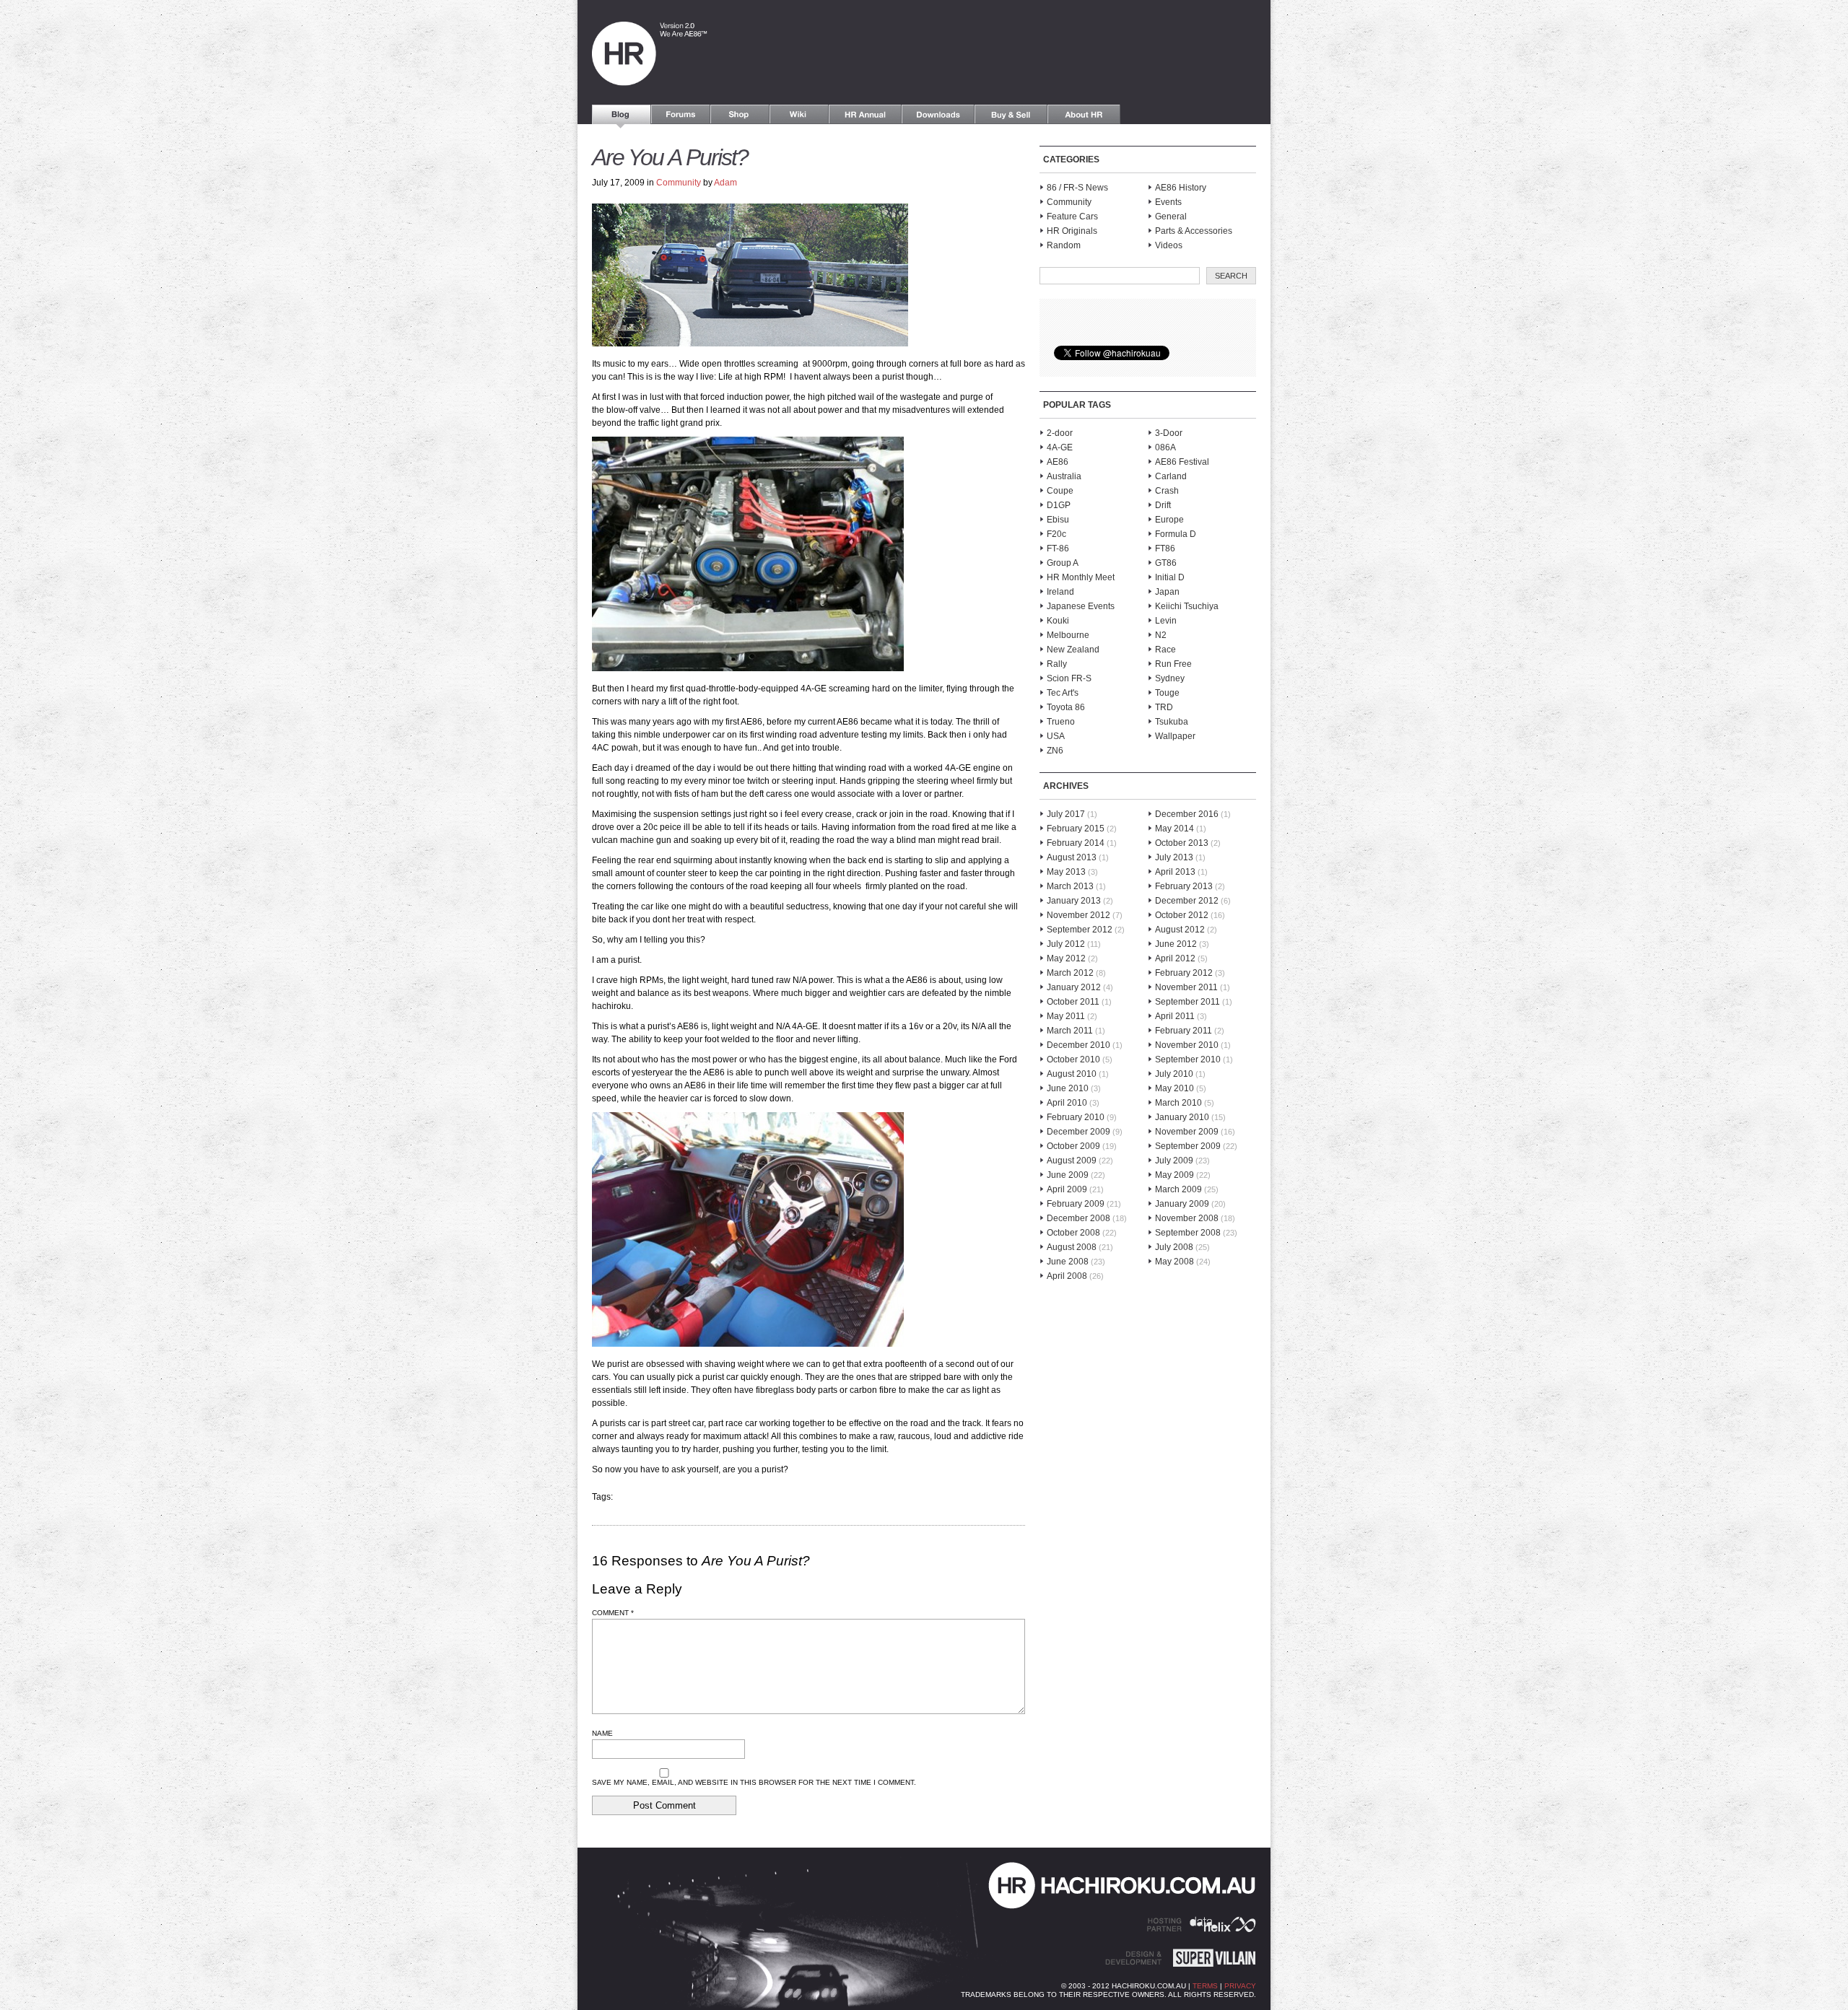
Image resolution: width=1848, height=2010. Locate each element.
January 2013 (1074, 901)
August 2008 (1072, 1247)
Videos (1169, 245)
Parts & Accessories (1194, 231)
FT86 (1165, 549)
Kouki (1058, 621)
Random (1064, 245)
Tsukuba (1172, 722)
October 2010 (1073, 1059)
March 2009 (1178, 1189)
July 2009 (1174, 1161)
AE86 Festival (1182, 462)
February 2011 (1184, 1031)
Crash (1167, 491)
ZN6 (1055, 751)
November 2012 (1078, 915)
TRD (1164, 707)
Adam (725, 183)
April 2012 (1175, 958)
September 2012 (1080, 930)
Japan (1167, 592)
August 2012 (1180, 930)
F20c (1056, 534)
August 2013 (1072, 857)
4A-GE (1060, 447)
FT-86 (1058, 549)
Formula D (1176, 534)
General (1171, 217)
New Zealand (1073, 650)
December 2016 (1187, 814)
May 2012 (1066, 958)
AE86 (1058, 462)
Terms (1205, 1986)
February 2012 (1184, 973)
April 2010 (1067, 1103)
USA (1056, 736)
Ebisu (1058, 520)
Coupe (1060, 491)
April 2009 (1067, 1189)
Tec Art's (1063, 693)
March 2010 (1178, 1103)
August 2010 (1072, 1074)
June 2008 (1068, 1262)
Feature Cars (1072, 217)
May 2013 (1066, 872)
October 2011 (1073, 1002)
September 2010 (1188, 1059)
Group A (1063, 563)
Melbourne (1068, 635)
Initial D (1170, 577)
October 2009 (1073, 1146)
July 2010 (1174, 1074)
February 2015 (1076, 829)
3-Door (1169, 433)
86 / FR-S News (1077, 188)
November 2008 (1187, 1218)
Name (602, 1733)
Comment (613, 1613)
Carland (1171, 476)
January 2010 (1182, 1117)
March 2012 (1070, 973)
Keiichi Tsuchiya (1187, 606)
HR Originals (1072, 231)
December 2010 (1078, 1045)
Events (1168, 202)
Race (1165, 650)
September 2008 (1188, 1233)
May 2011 (1066, 1016)
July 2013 (1174, 857)
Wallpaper (1175, 736)
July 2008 (1174, 1247)
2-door (1060, 433)
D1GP (1059, 505)
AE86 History (1181, 188)
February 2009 (1076, 1204)
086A (1165, 447)
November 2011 (1186, 987)
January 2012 (1074, 987)
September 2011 (1187, 1002)
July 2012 (1066, 944)
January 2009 (1182, 1204)
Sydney (1170, 678)
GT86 (1166, 563)
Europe (1169, 520)
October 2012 (1182, 915)
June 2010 (1068, 1088)
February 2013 (1184, 886)
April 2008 (1067, 1276)
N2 (1161, 635)
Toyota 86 (1066, 707)
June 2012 (1176, 944)
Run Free (1173, 664)
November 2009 (1187, 1132)
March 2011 (1070, 1031)
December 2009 (1078, 1132)
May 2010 (1174, 1088)
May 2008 (1174, 1262)
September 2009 (1188, 1146)
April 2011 (1175, 1016)
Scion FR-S (1069, 678)
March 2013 (1070, 886)
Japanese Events (1081, 606)
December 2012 (1187, 901)
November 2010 (1187, 1045)
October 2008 (1073, 1233)
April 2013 (1175, 872)
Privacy (1240, 1986)
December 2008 (1078, 1218)
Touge (1167, 693)
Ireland (1060, 592)
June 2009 (1068, 1175)
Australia (1064, 476)
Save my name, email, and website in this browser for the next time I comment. (754, 1782)
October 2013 (1182, 843)
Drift (1163, 505)
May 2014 (1174, 829)
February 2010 (1076, 1117)
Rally (1057, 664)
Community (679, 183)
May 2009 (1174, 1175)
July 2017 (1066, 814)
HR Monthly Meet (1081, 577)
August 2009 (1072, 1161)
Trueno (1061, 722)
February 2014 (1076, 843)
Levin (1166, 621)
